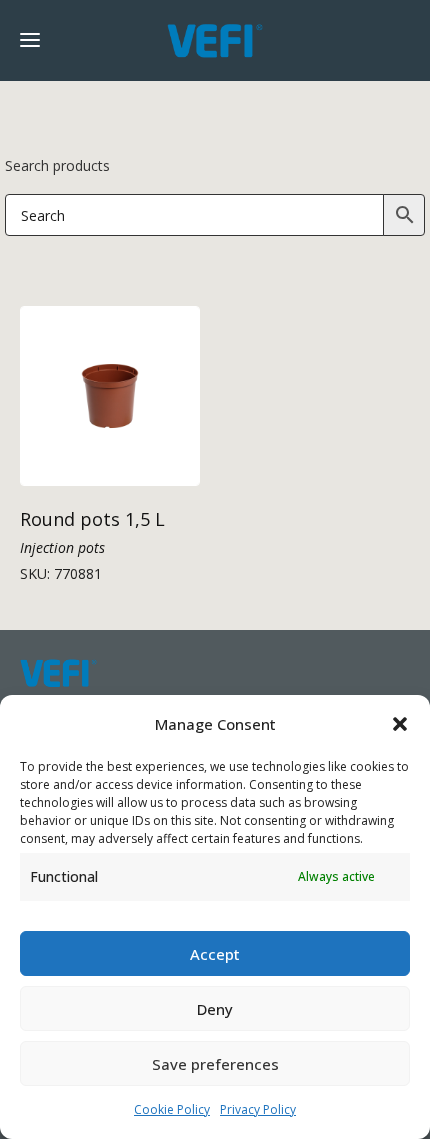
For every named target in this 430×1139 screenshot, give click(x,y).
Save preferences (215, 1064)
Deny (215, 1009)
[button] (400, 724)
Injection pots (62, 547)
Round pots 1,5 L (92, 519)
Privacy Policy (258, 1109)
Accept (215, 954)
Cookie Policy (172, 1109)
